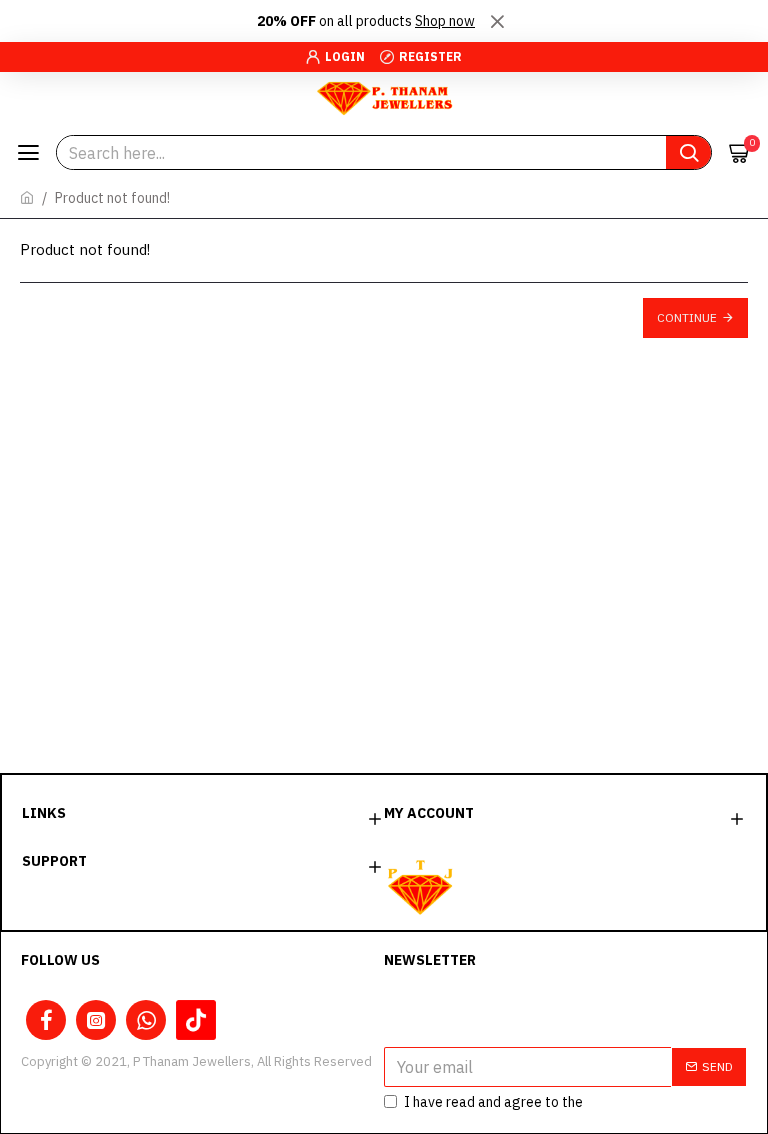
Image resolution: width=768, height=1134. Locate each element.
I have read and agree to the (539, 1102)
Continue (687, 317)
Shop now (445, 21)
